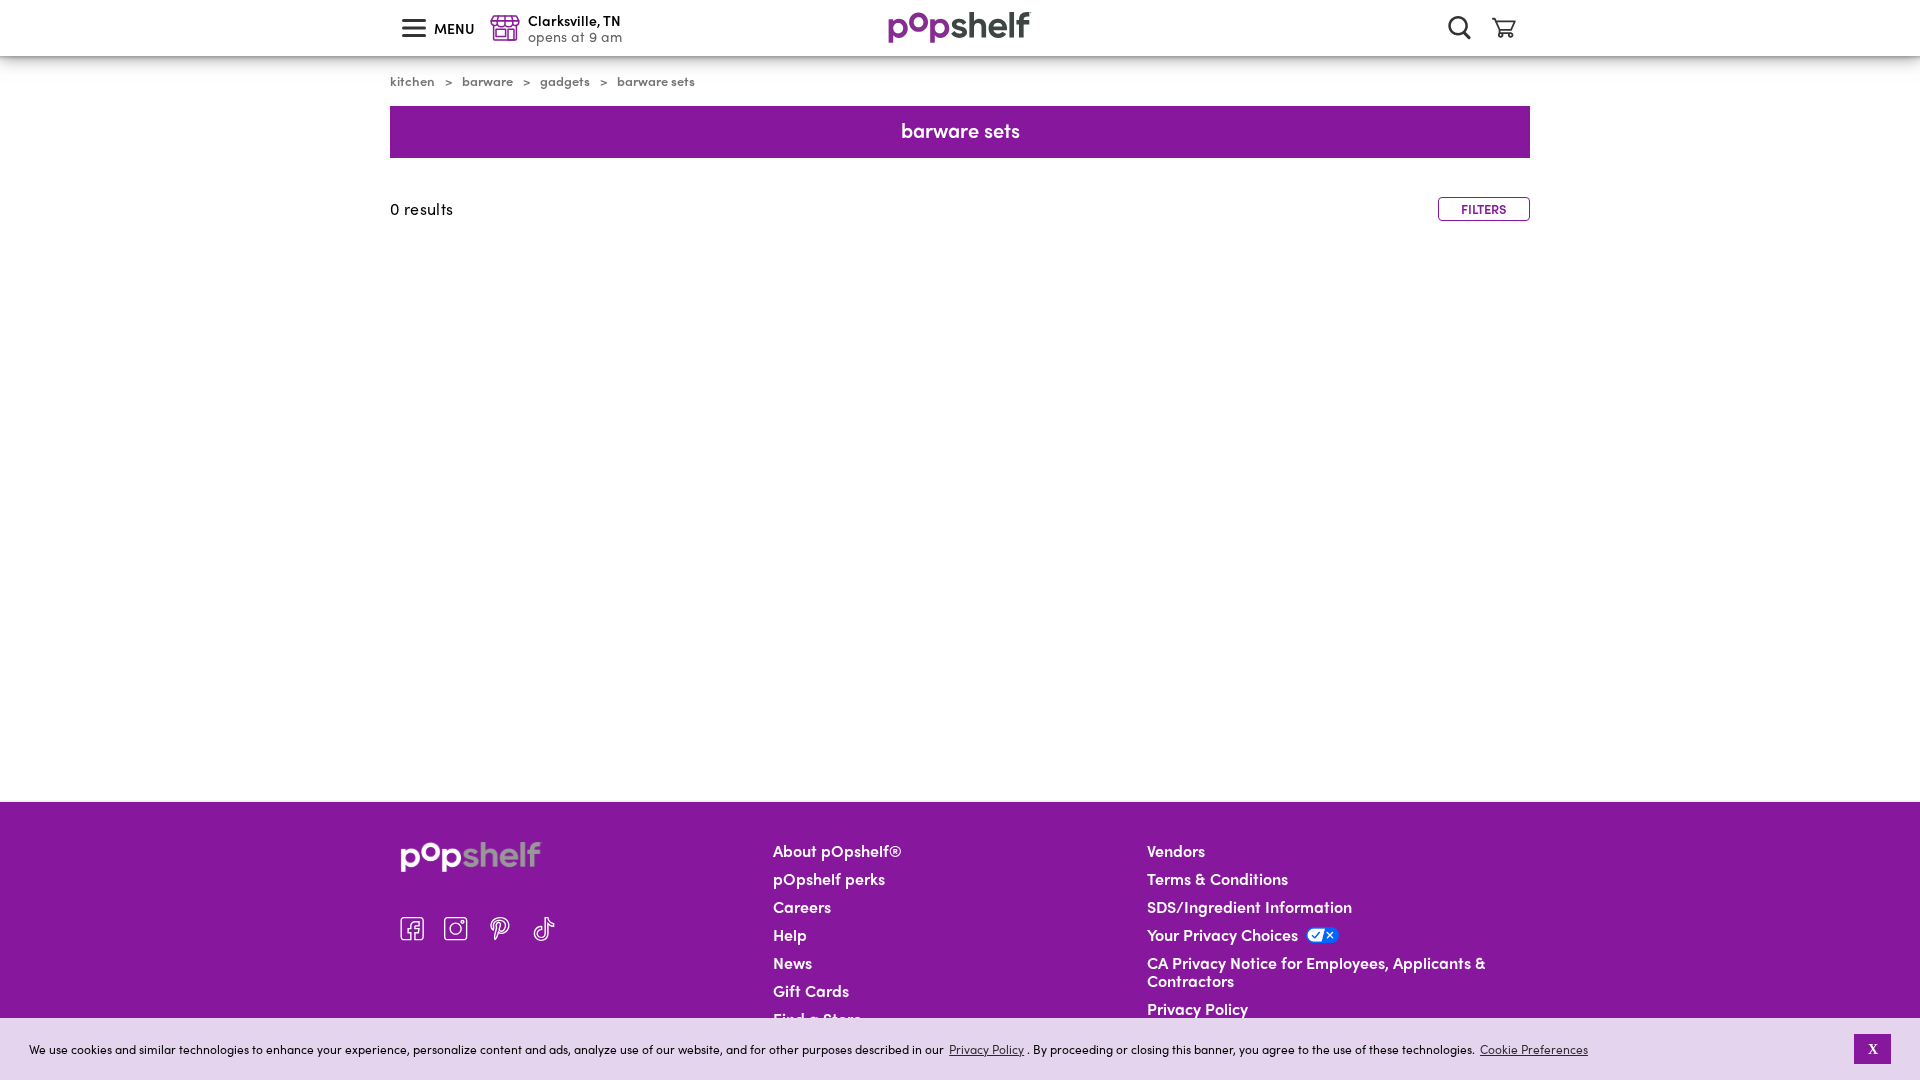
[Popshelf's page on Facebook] (412, 929)
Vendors (1176, 851)
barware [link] (487, 81)
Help (790, 935)
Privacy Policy (986, 1049)
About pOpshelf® (837, 851)
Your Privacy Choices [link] (1222, 935)
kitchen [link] (412, 81)
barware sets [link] (656, 81)
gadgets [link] (565, 81)
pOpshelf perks (829, 879)
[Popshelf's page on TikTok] (544, 929)
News (792, 963)
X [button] (1873, 1049)
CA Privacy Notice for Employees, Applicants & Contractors (1316, 972)
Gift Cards (811, 991)
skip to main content (9, 1)
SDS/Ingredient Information (1249, 907)
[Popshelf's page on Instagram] (456, 929)
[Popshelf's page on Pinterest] (500, 929)
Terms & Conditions (1217, 879)
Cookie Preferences (1534, 1049)
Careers (802, 907)
